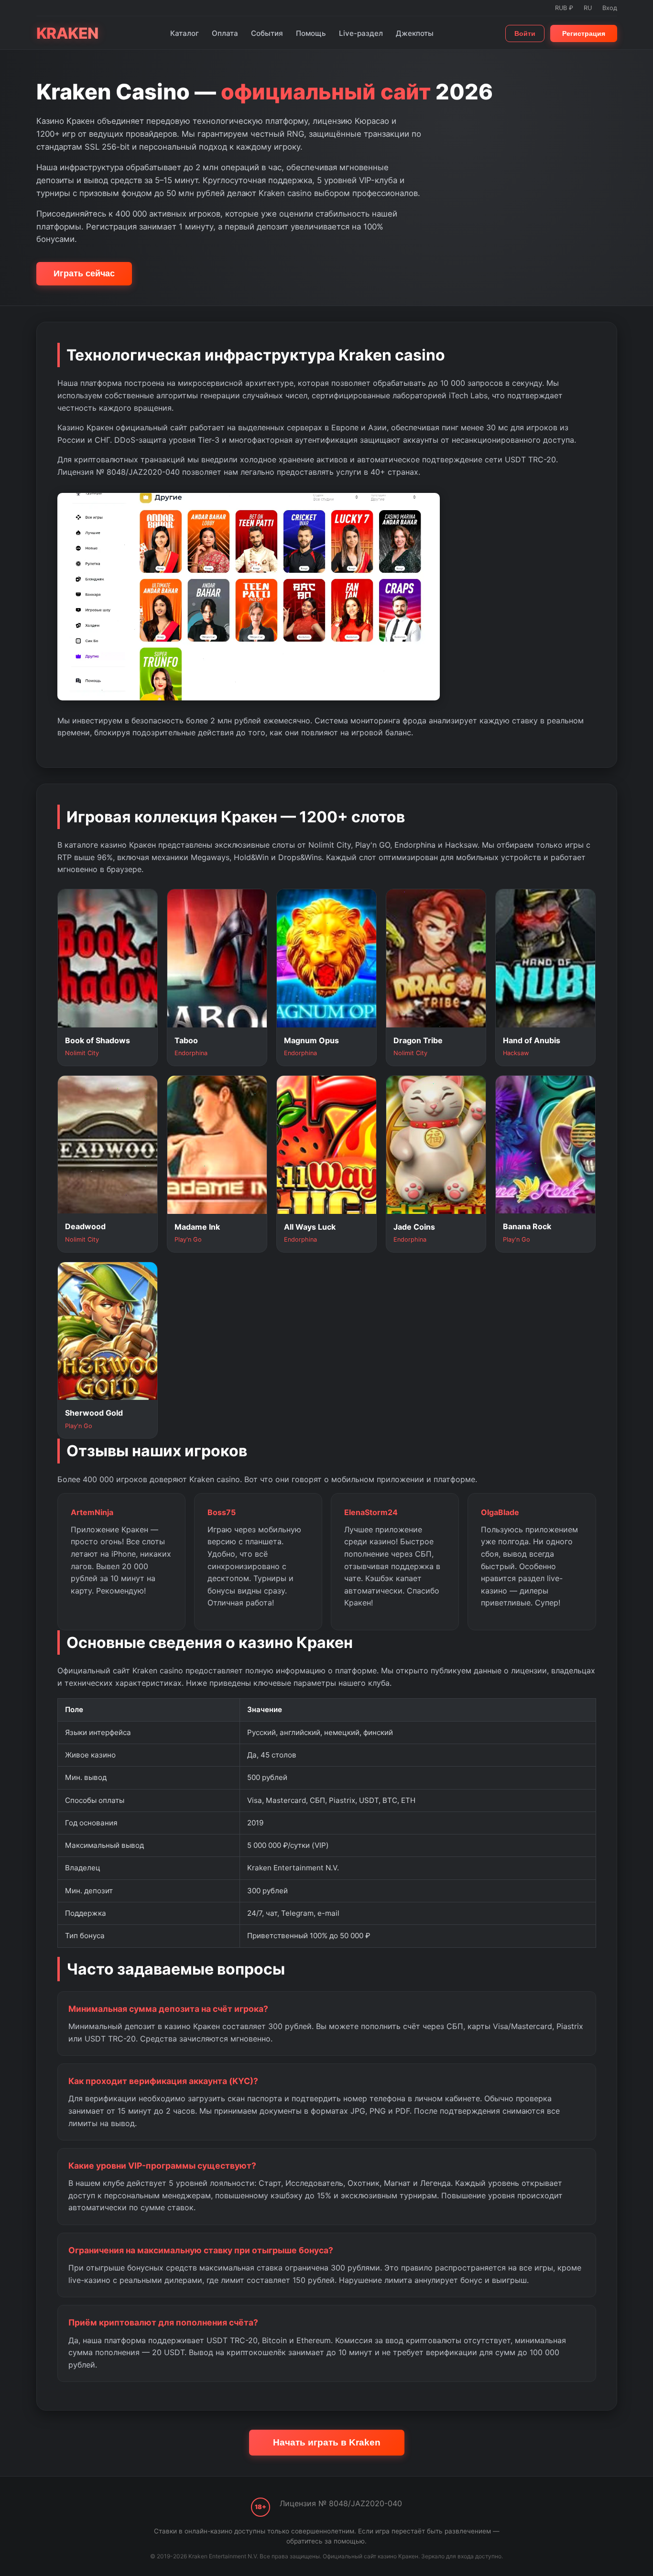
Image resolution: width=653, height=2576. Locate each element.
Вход (610, 8)
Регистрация (584, 33)
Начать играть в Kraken (327, 2442)
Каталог (185, 33)
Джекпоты (415, 33)
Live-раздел (361, 33)
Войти (525, 33)
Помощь (311, 33)
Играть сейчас (84, 273)
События (267, 33)
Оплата (225, 33)
